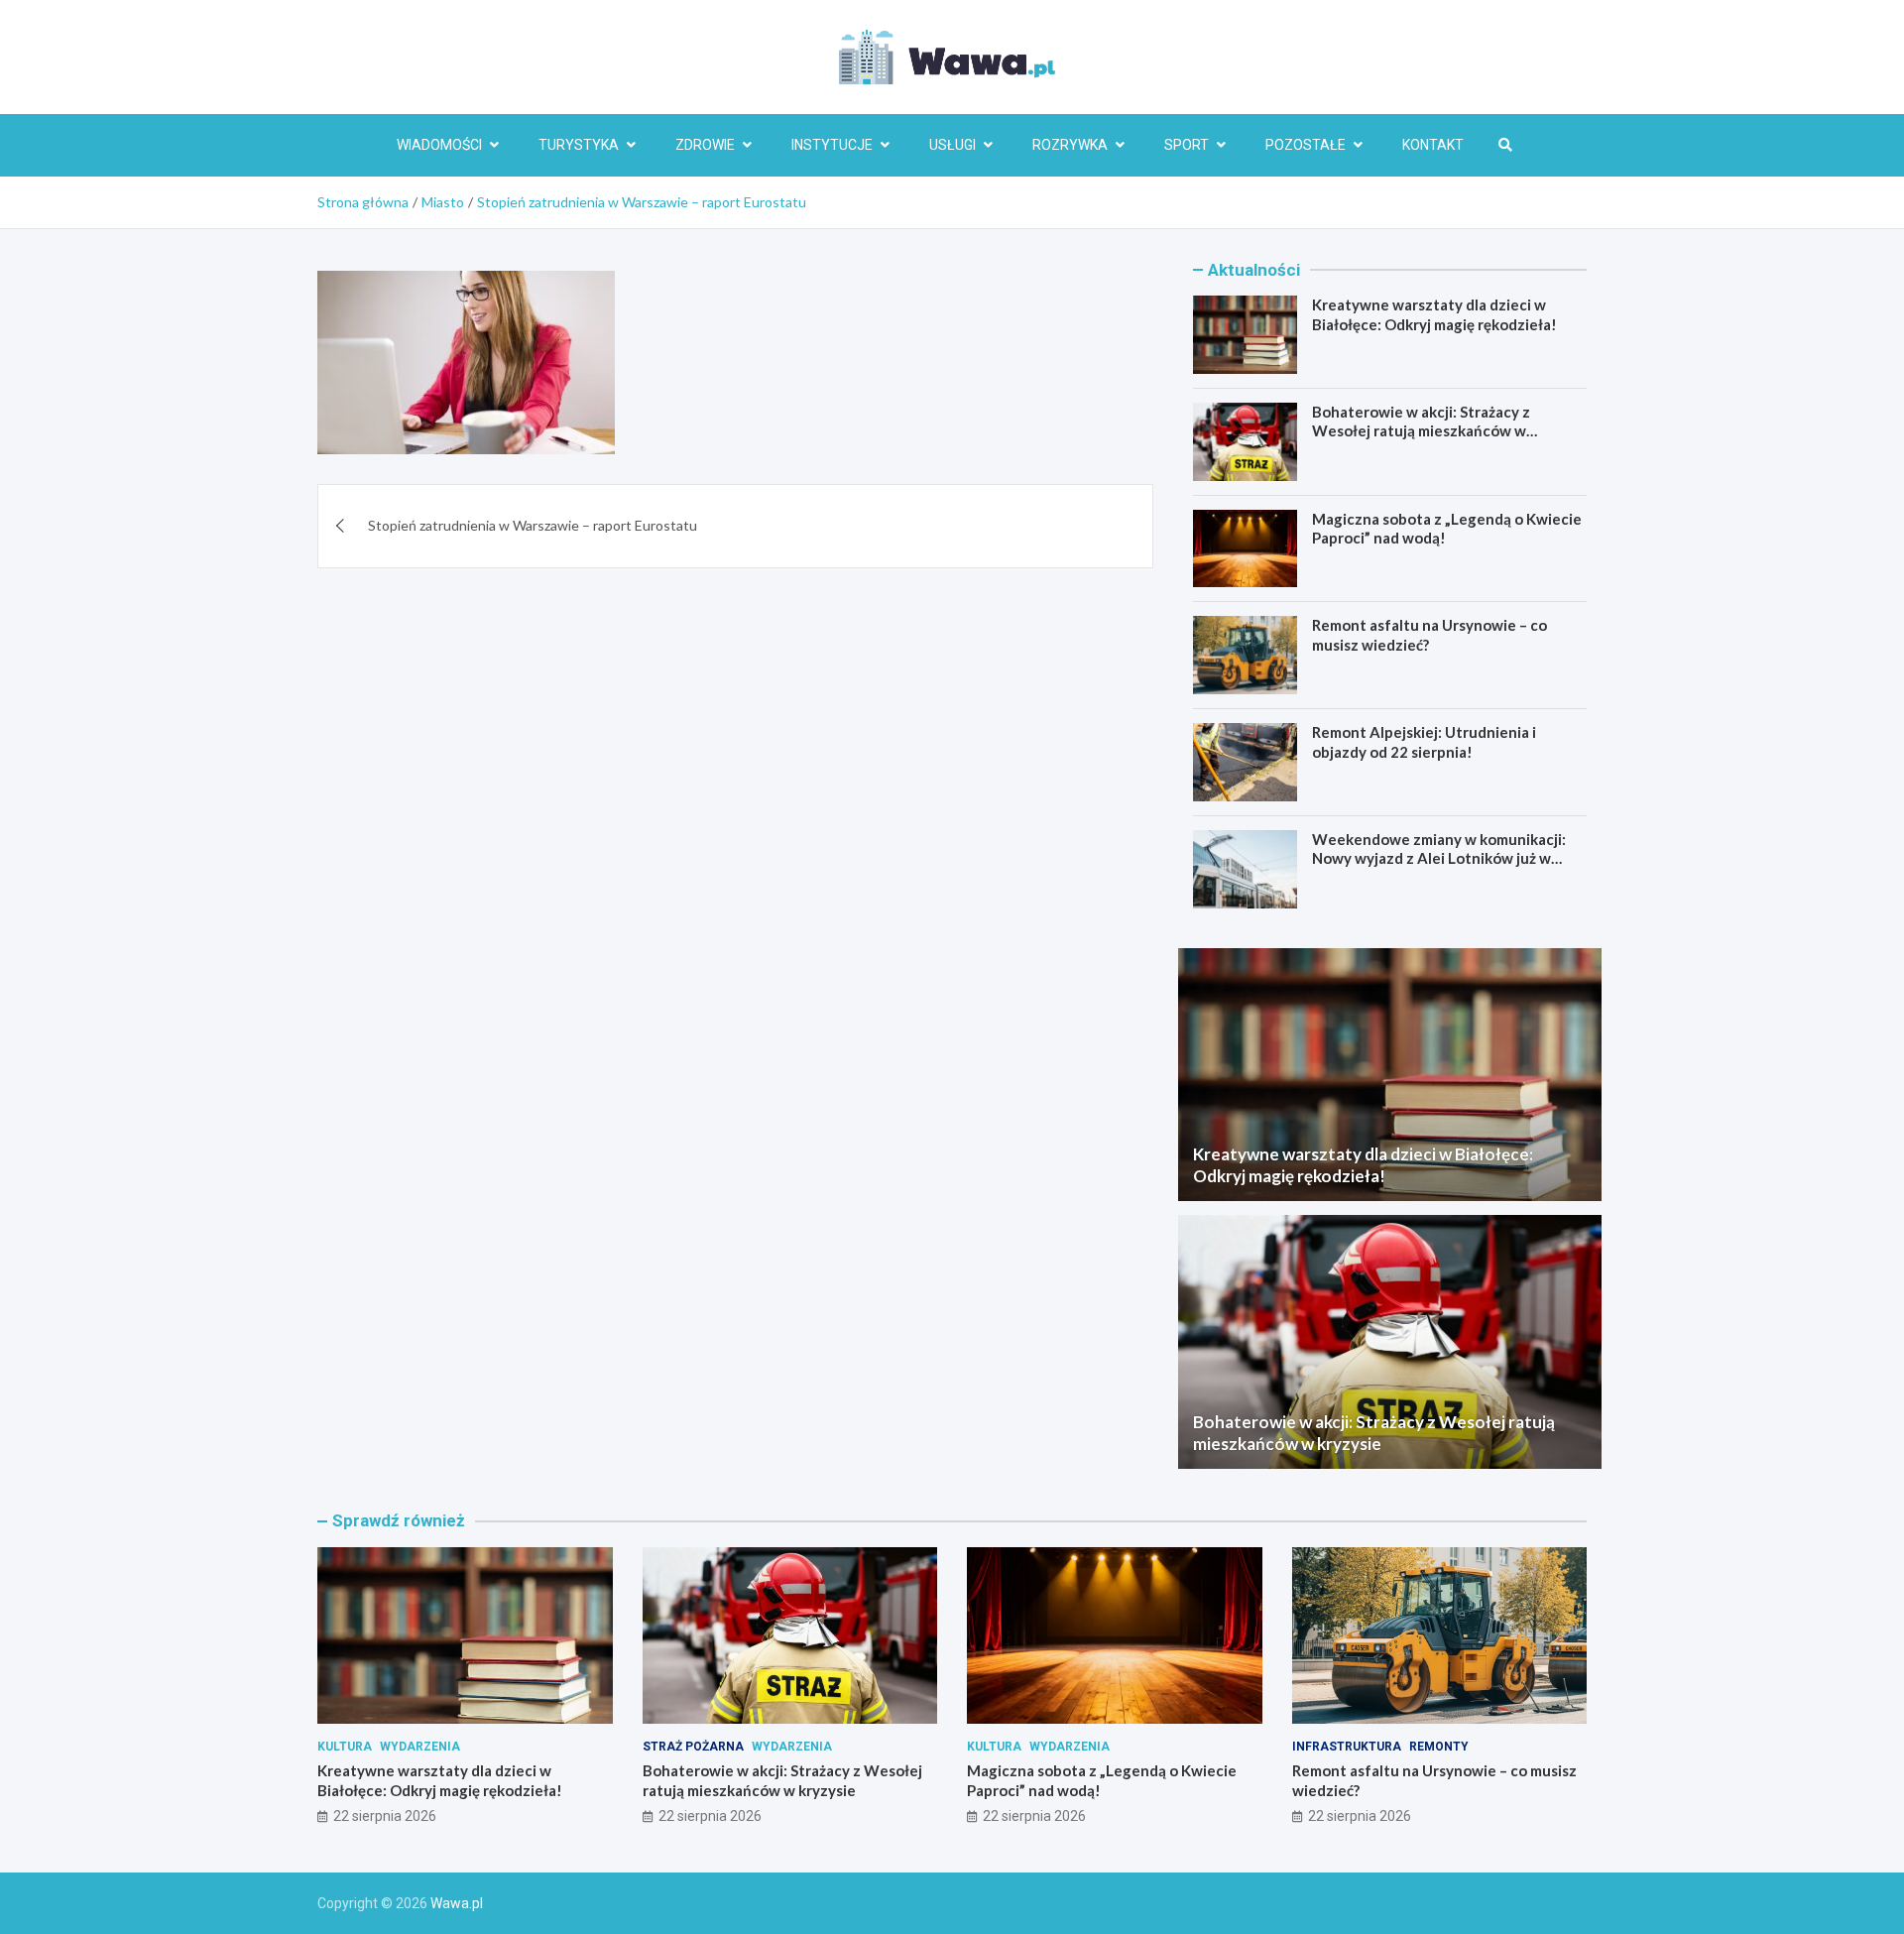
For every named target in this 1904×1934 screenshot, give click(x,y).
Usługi (952, 145)
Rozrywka (1070, 145)
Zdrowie (705, 145)
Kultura (345, 1747)
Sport (1187, 145)
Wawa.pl (457, 1903)
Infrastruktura (1347, 1747)
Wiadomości (439, 145)
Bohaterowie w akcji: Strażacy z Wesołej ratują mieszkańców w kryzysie (1421, 431)
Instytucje (832, 145)
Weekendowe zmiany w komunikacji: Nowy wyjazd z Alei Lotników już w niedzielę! (1439, 858)
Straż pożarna (693, 1747)
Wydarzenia (420, 1747)
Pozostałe (1306, 145)
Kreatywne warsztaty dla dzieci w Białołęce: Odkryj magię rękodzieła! (1434, 314)
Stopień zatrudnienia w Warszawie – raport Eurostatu (533, 525)
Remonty (1439, 1747)
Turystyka (579, 145)
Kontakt (1433, 145)
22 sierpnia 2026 (385, 1816)
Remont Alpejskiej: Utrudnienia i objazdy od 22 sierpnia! (1424, 742)
